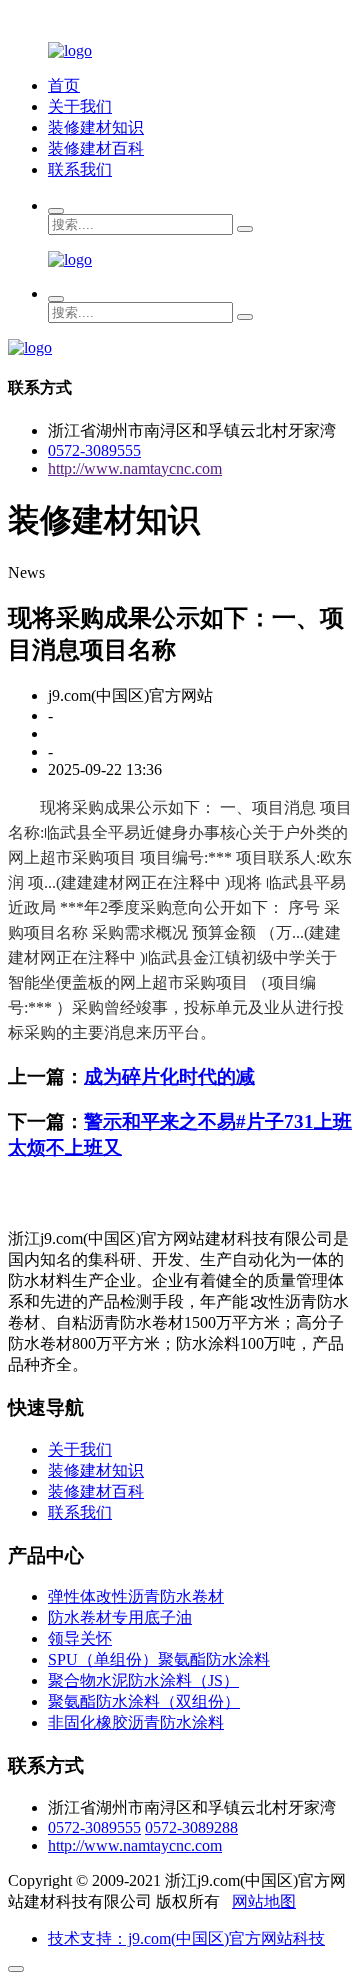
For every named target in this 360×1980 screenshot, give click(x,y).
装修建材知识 (96, 127)
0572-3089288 (191, 1827)
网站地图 (264, 1901)
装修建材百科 (96, 148)
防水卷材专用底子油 (120, 1617)
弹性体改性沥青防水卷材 (136, 1596)
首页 (64, 85)
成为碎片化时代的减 (169, 1076)
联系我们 (80, 169)
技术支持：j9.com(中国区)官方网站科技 (186, 1938)
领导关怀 (80, 1638)
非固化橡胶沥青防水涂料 (136, 1722)
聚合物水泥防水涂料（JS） (143, 1680)
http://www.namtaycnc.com (135, 468)
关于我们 (80, 106)
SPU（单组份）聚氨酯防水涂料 (159, 1659)
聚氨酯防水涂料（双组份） (144, 1701)
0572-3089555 (94, 450)
